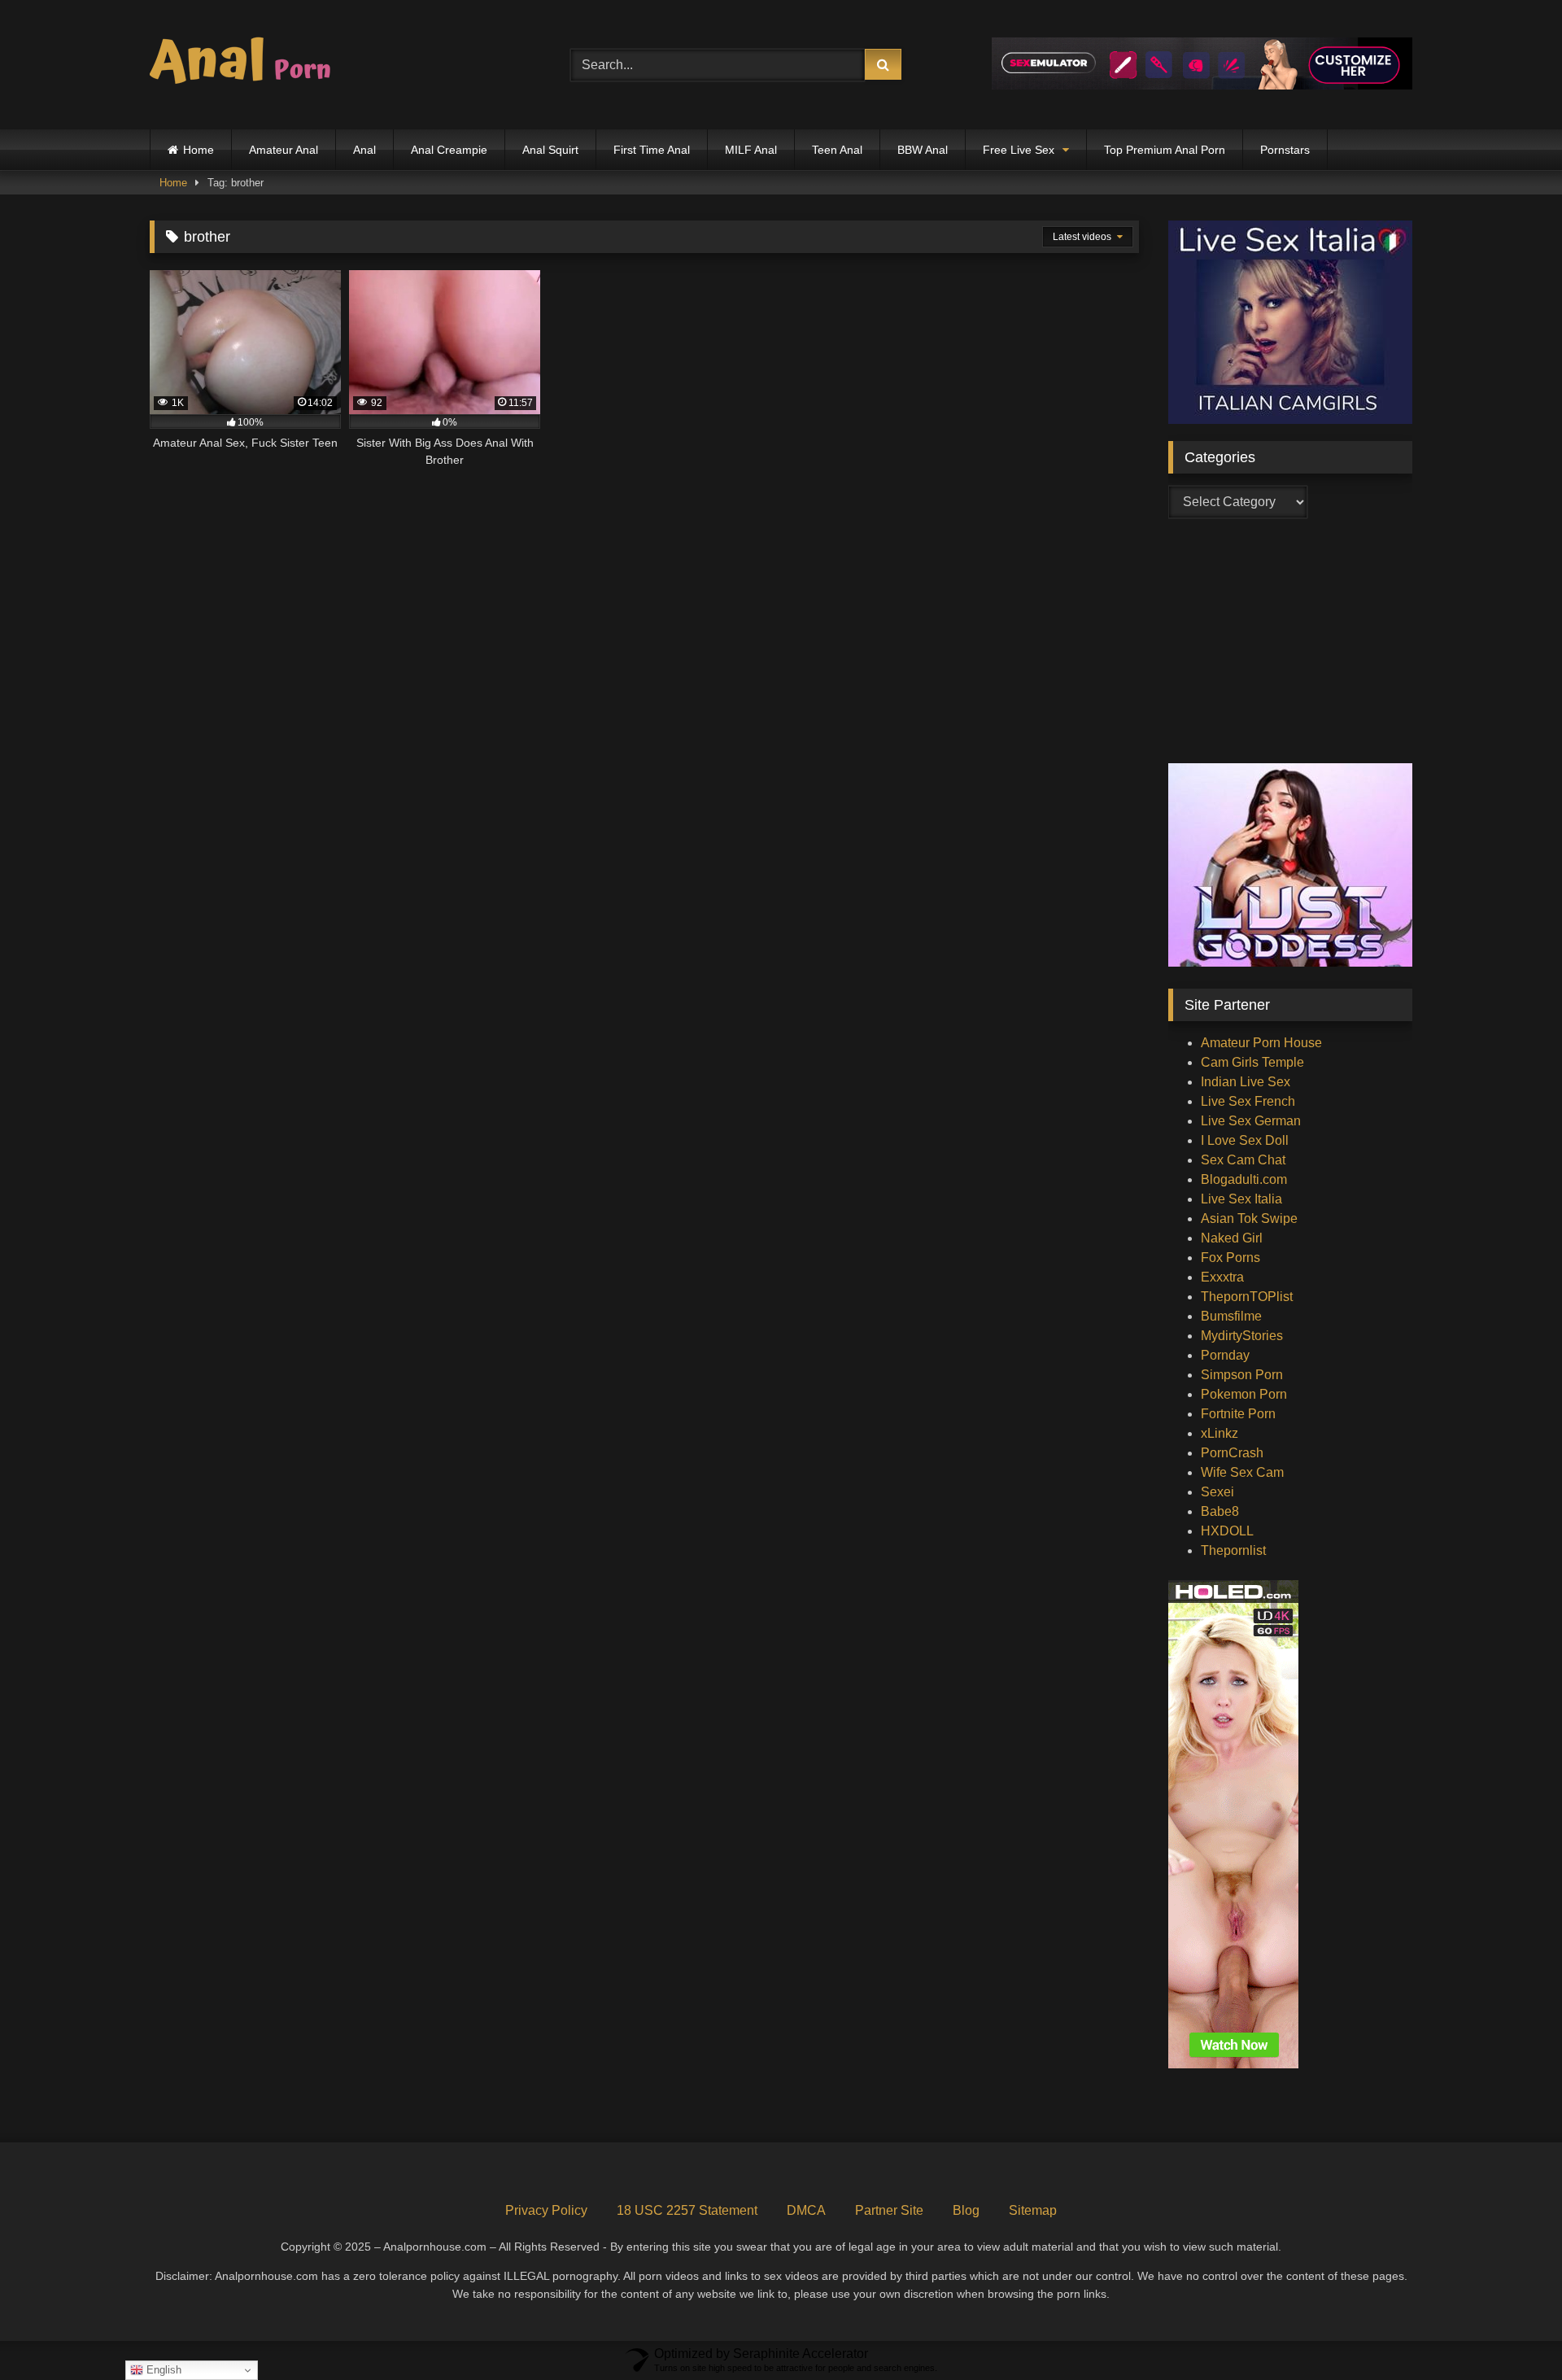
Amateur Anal (284, 150)
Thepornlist (1233, 1550)
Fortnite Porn (1238, 1414)
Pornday (1225, 1355)
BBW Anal (923, 150)
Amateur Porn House (1261, 1043)
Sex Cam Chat (1243, 1160)
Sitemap (1033, 2210)
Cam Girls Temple (1252, 1062)
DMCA (806, 2210)
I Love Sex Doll (1245, 1140)
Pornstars (1285, 150)
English (162, 2370)
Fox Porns (1230, 1258)
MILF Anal (751, 150)
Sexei (1217, 1492)
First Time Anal (652, 150)
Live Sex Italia (1241, 1199)
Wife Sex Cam (1242, 1472)
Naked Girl (1232, 1238)
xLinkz (1219, 1433)
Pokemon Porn (1244, 1394)
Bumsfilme (1231, 1316)
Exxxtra (1222, 1277)
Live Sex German (1251, 1121)
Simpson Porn (1242, 1375)
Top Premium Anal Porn (1165, 150)
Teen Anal (837, 150)
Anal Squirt (550, 150)
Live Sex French (1248, 1101)
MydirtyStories (1242, 1336)
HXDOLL (1227, 1531)
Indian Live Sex (1246, 1082)
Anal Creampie (449, 150)
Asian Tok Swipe (1249, 1218)
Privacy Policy (546, 2210)
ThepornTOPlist (1247, 1297)
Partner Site (889, 2210)
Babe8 (1220, 1511)
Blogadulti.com (1244, 1179)
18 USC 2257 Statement (687, 2210)
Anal (364, 150)
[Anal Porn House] (247, 65)
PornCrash (1232, 1453)
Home (199, 150)
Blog (966, 2210)
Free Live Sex (1019, 150)
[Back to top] (1512, 2332)
